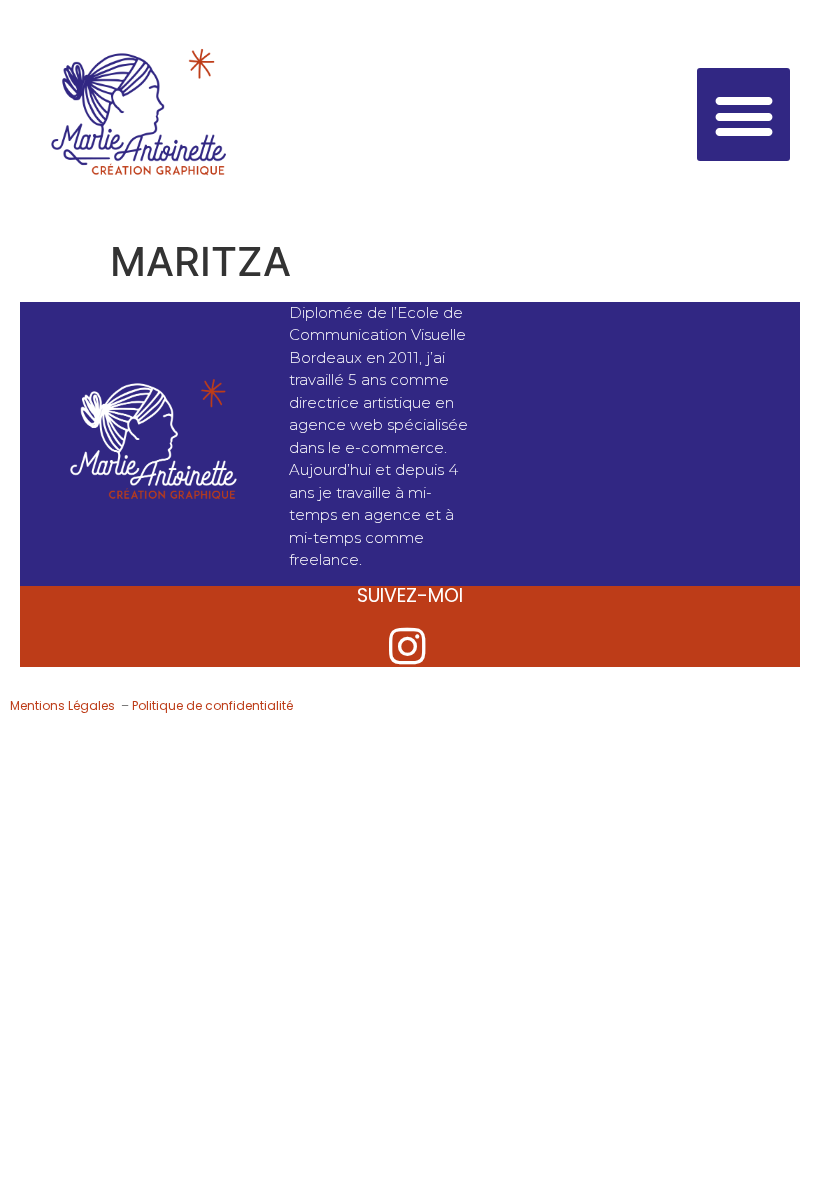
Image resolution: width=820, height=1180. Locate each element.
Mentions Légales (64, 705)
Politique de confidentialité (212, 705)
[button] (743, 114)
